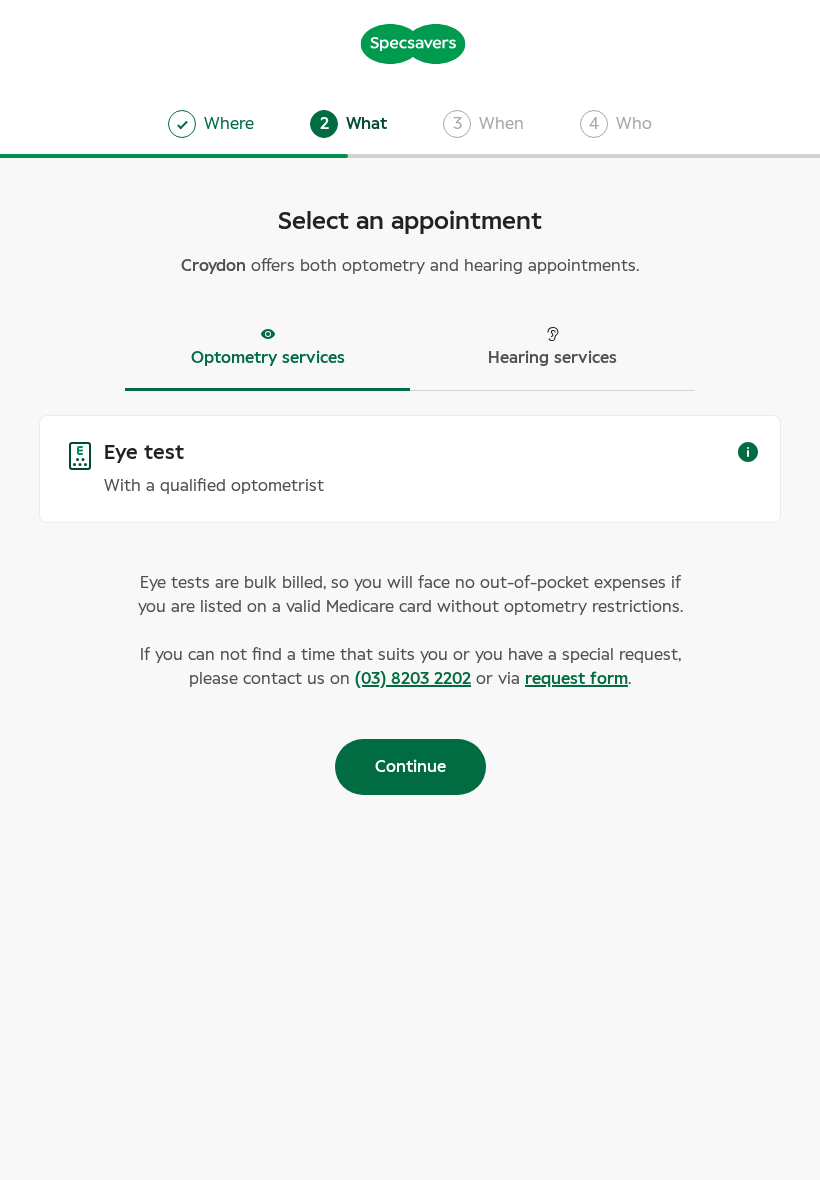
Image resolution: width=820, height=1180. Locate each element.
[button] (348, 124)
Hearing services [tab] (552, 358)
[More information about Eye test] (748, 452)
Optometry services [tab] (268, 358)
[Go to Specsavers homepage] (413, 42)
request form (576, 679)
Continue (410, 767)
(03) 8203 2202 (413, 679)
